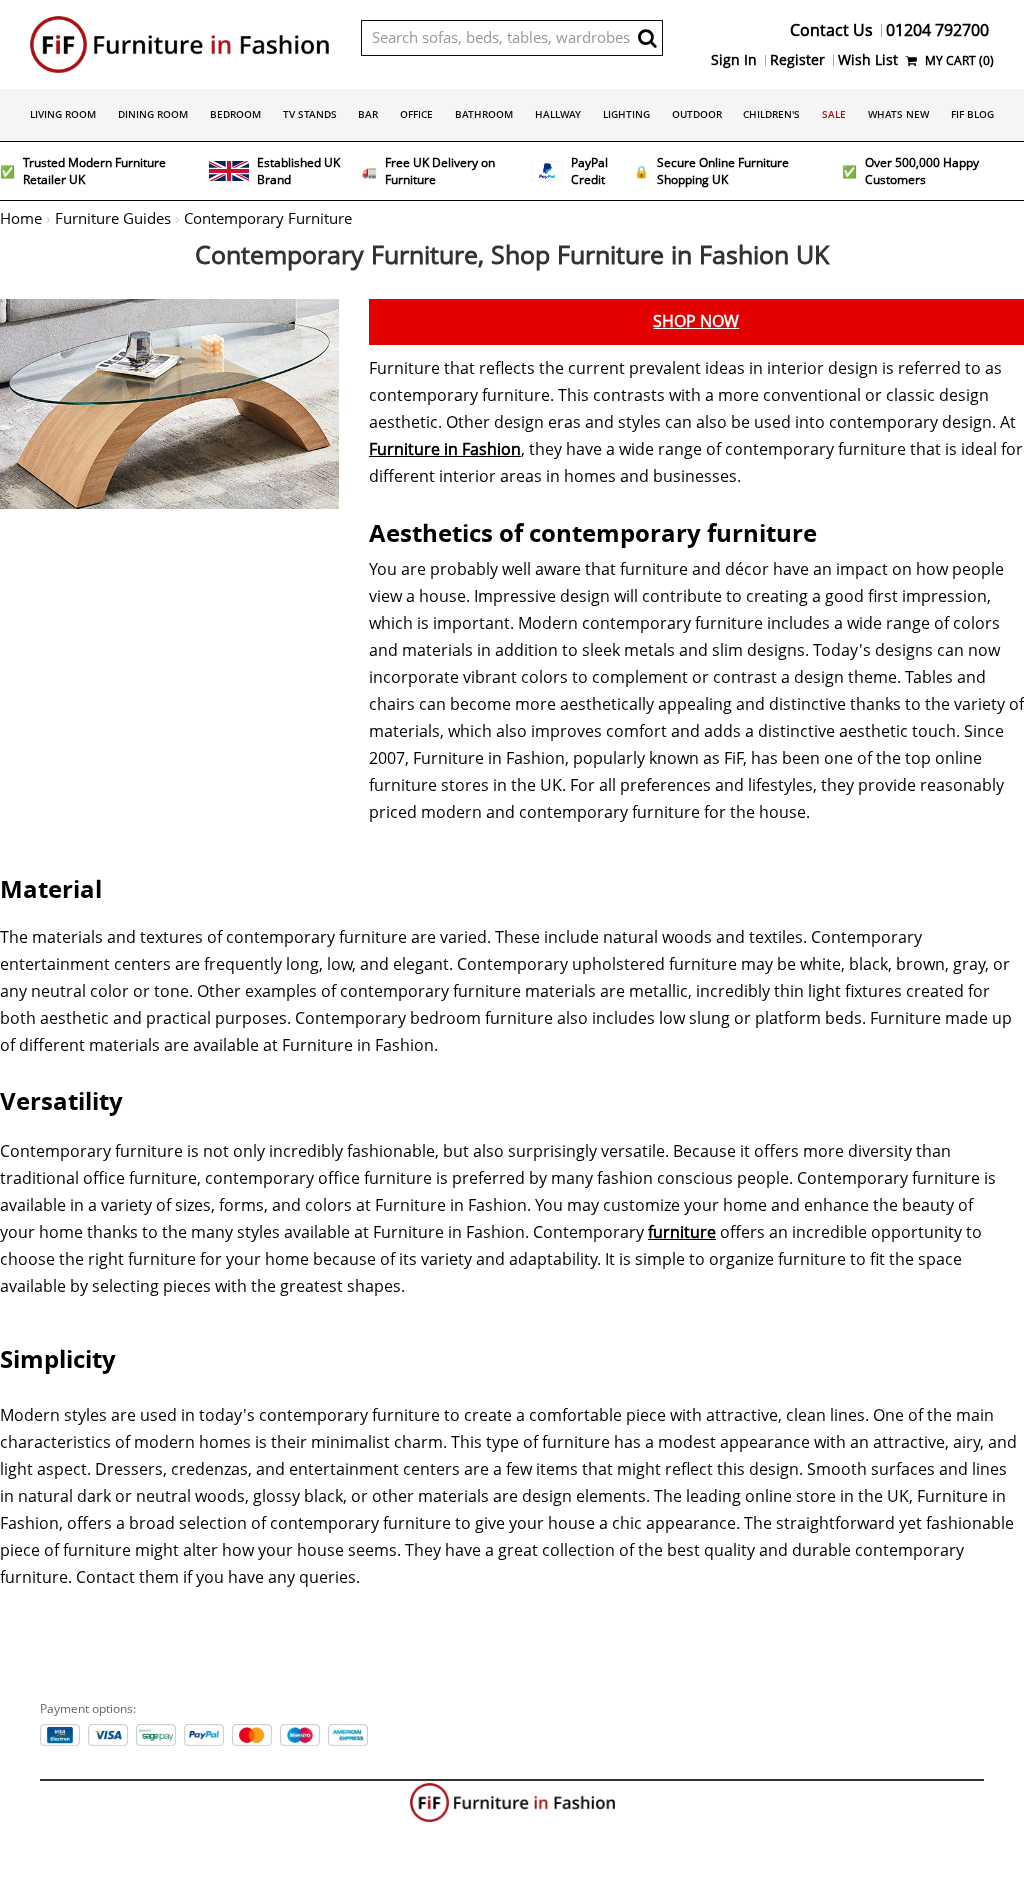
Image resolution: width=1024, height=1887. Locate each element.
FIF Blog (972, 114)
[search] (648, 38)
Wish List (868, 60)
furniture (682, 1232)
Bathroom (484, 114)
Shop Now (696, 321)
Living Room (63, 114)
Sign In (734, 60)
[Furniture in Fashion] (180, 44)
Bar (368, 114)
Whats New (898, 114)
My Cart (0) (958, 60)
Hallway (558, 114)
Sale (834, 114)
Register (797, 60)
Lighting (626, 114)
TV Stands (310, 114)
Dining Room (153, 114)
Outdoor (697, 114)
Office (416, 114)
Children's (771, 114)
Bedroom (235, 114)
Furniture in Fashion (445, 449)
